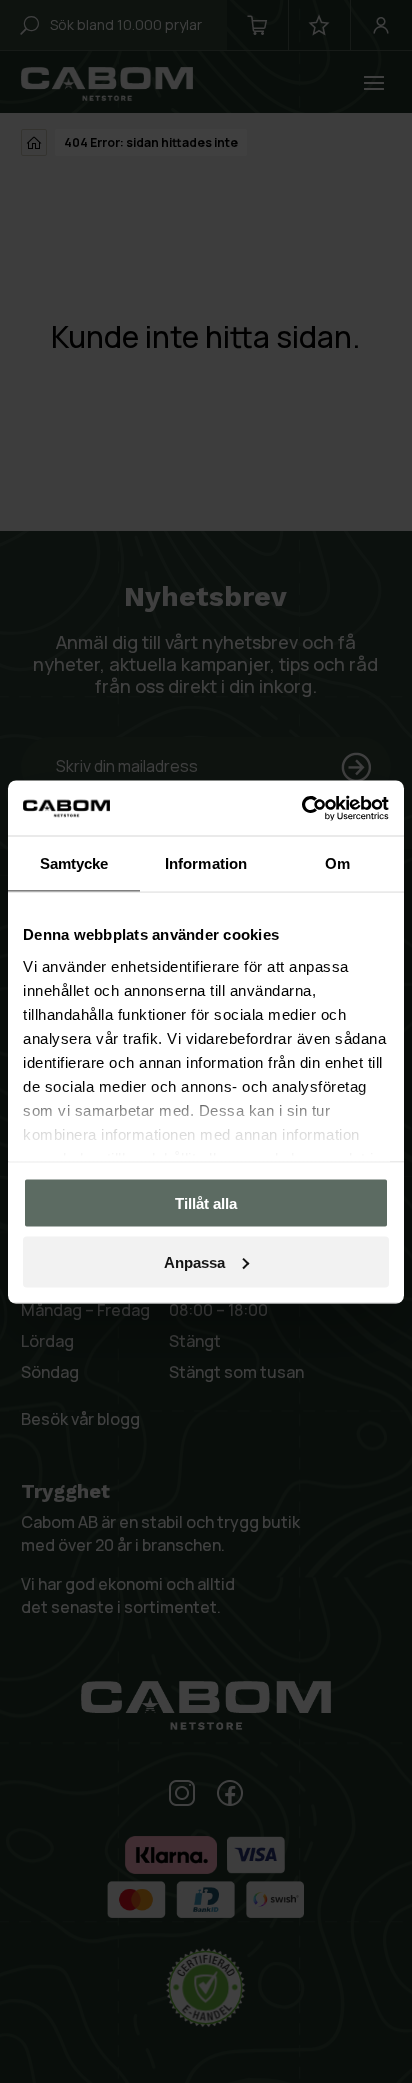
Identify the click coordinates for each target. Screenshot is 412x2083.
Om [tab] (337, 863)
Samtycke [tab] (74, 863)
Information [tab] (206, 863)
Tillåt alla (206, 1203)
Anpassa (194, 1261)
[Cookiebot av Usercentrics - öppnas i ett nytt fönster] (301, 808)
